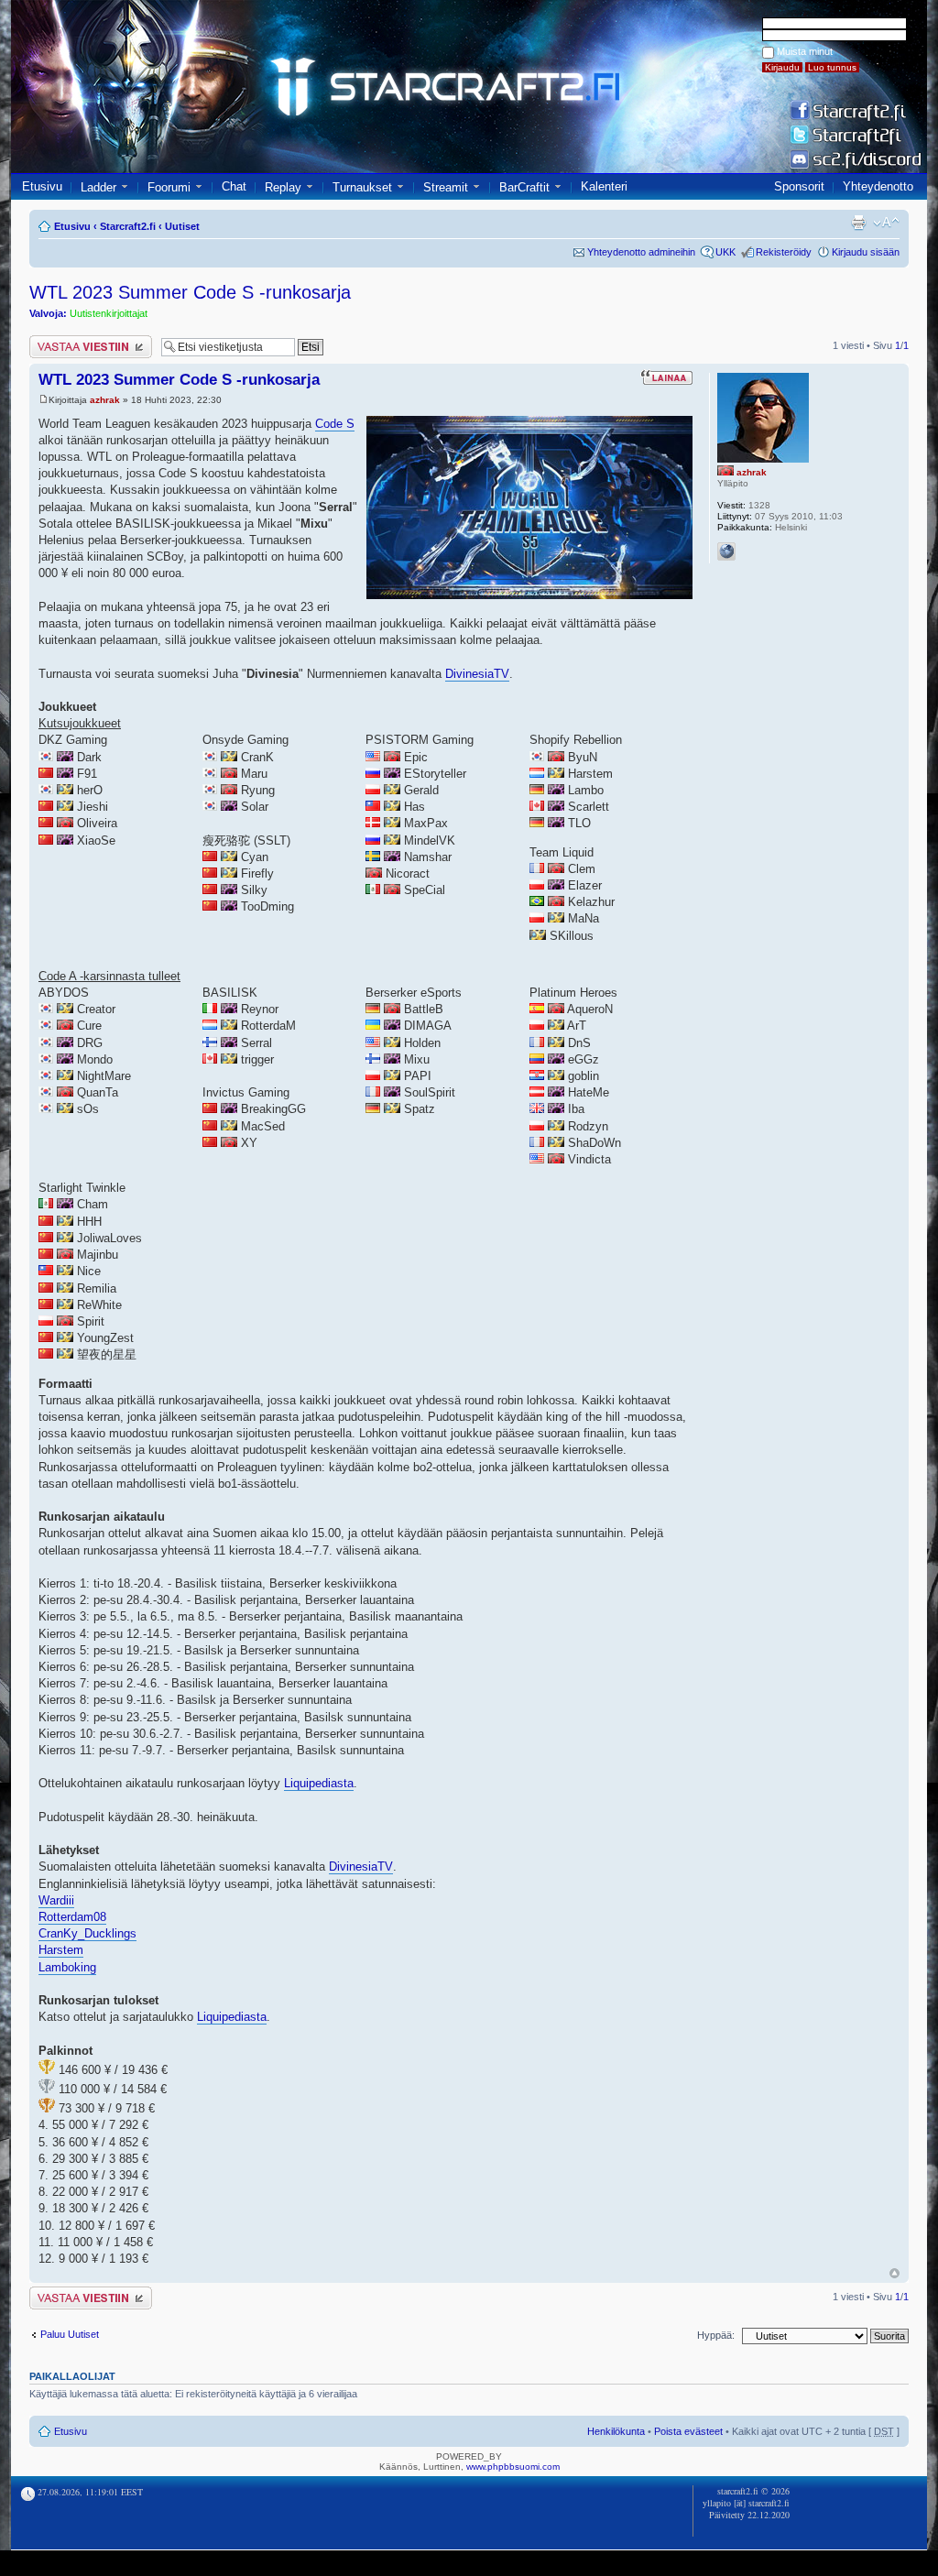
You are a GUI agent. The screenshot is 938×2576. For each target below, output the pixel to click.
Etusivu (42, 186)
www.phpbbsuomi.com (513, 2467)
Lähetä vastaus (64, 341)
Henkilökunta (616, 2431)
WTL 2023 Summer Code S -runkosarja (190, 292)
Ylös (894, 2273)
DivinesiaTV (477, 674)
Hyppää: (716, 2335)
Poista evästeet (688, 2431)
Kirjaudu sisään (866, 252)
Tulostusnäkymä (858, 223)
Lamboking (67, 1967)
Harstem (61, 1950)
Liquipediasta (319, 1783)
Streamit (446, 187)
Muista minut (805, 51)
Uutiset (182, 226)
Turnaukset (362, 187)
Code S (335, 424)
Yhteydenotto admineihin (641, 252)
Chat (234, 186)
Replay (283, 187)
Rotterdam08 (72, 1917)
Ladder (98, 187)
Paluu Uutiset (70, 2334)
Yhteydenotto (878, 186)
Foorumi (169, 187)
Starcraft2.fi (128, 226)
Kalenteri (604, 186)
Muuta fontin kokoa (886, 223)
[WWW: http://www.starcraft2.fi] (726, 551)
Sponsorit (799, 186)
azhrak (105, 400)
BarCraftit (524, 187)
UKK (725, 252)
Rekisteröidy (784, 252)
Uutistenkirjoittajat (109, 313)
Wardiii (56, 1900)
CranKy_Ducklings (87, 1933)
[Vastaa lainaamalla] (666, 377)
